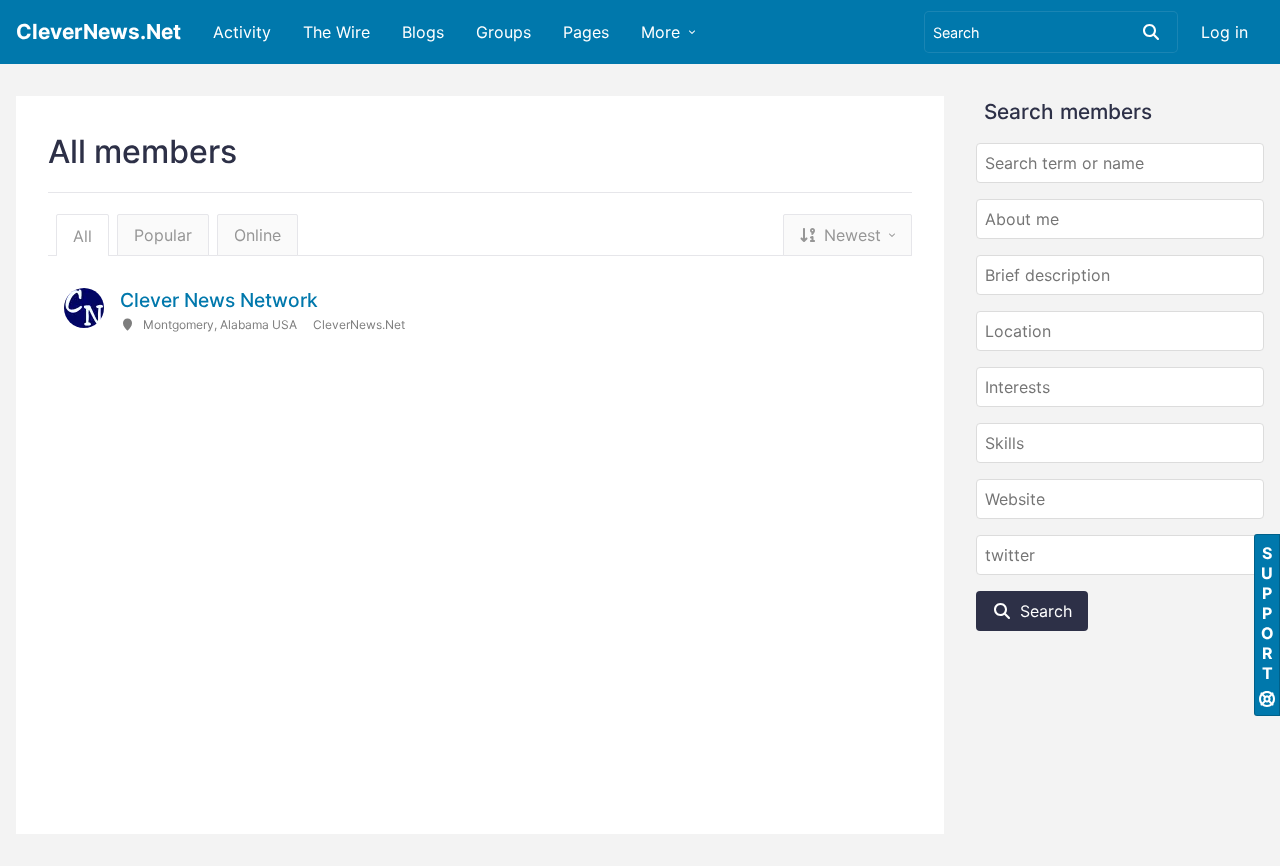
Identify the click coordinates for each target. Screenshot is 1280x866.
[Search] (1151, 32)
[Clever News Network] (84, 308)
